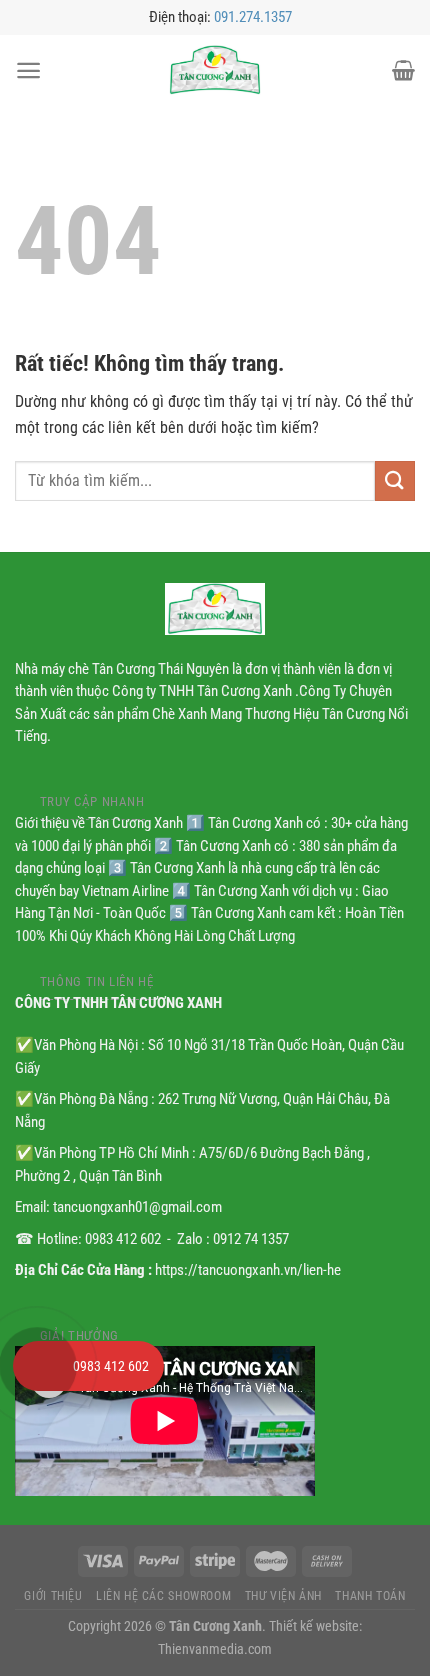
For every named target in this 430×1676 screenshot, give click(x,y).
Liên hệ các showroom (163, 1596)
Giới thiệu (53, 1596)
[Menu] (28, 70)
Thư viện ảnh (283, 1596)
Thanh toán (370, 1596)
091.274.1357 (253, 17)
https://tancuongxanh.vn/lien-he (248, 1270)
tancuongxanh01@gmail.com (137, 1207)
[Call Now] (38, 1366)
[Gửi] (395, 480)
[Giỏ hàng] (403, 70)
